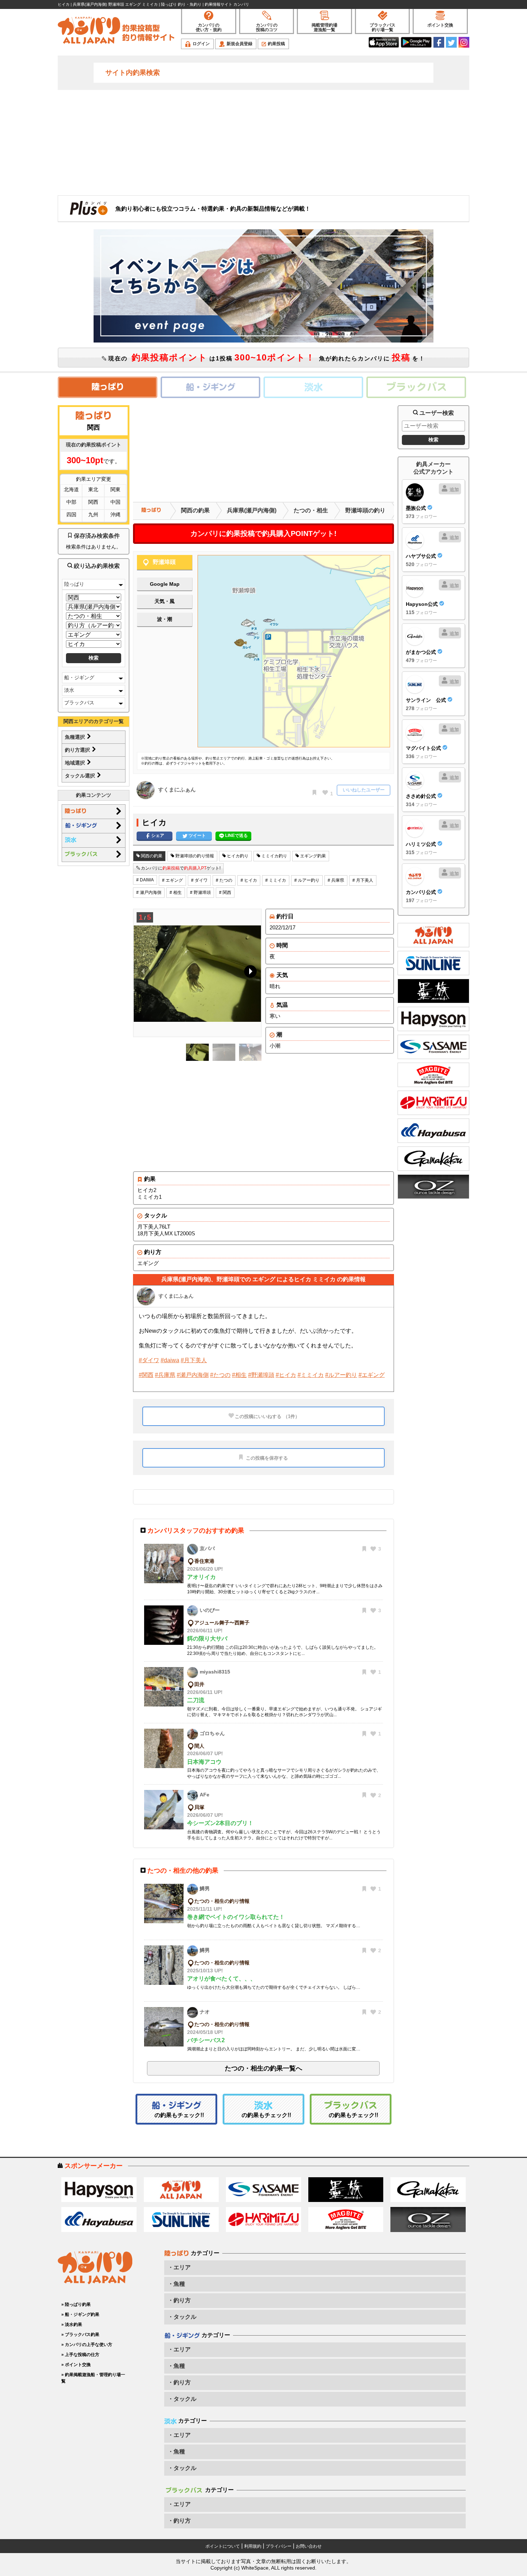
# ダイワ (199, 880)
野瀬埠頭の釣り (365, 510)
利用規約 (253, 2546)
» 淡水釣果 (72, 2324)
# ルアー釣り (307, 880)
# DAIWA (145, 880)
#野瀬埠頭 (261, 1375)
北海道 (71, 489)
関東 (115, 489)
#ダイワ (149, 1360)
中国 (115, 502)
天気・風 (165, 601)
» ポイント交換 (76, 2365)
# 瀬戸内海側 (149, 892)
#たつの (220, 1375)
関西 (93, 502)
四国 (71, 514)
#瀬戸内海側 (193, 1375)
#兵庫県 (165, 1375)
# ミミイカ (276, 880)
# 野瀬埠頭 (200, 892)
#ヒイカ (286, 1375)
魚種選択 (76, 737)
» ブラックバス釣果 (80, 2335)
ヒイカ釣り (237, 856)
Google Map (165, 584)
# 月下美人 (363, 880)
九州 (93, 514)
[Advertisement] (263, 142)
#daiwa (170, 1360)
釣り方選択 (78, 750)
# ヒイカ (249, 880)
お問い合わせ (309, 2546)
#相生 (239, 1375)
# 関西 (225, 892)
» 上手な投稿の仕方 (80, 2355)
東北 (93, 489)
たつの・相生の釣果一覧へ (263, 2068)
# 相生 (176, 892)
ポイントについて (223, 2546)
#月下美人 (194, 1360)
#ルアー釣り (341, 1375)
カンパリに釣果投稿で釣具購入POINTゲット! (263, 533)
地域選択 (76, 763)
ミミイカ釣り (274, 856)
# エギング (172, 880)
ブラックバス (79, 703)
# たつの (224, 880)
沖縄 (115, 514)
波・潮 (165, 619)
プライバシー (279, 2546)
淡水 (69, 690)
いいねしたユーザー (364, 790)
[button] (249, 973)
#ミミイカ (311, 1375)
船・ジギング (79, 677)
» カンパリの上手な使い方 (87, 2345)
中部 (71, 502)
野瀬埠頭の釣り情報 (194, 856)
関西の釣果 (195, 510)
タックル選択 (81, 776)
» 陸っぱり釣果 (76, 2304)
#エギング (372, 1375)
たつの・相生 (311, 510)
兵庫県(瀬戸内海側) (252, 510)
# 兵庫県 (336, 880)
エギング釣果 (312, 856)
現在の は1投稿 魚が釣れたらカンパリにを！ (266, 357)
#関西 (146, 1375)
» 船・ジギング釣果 (80, 2314)
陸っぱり (74, 584)
